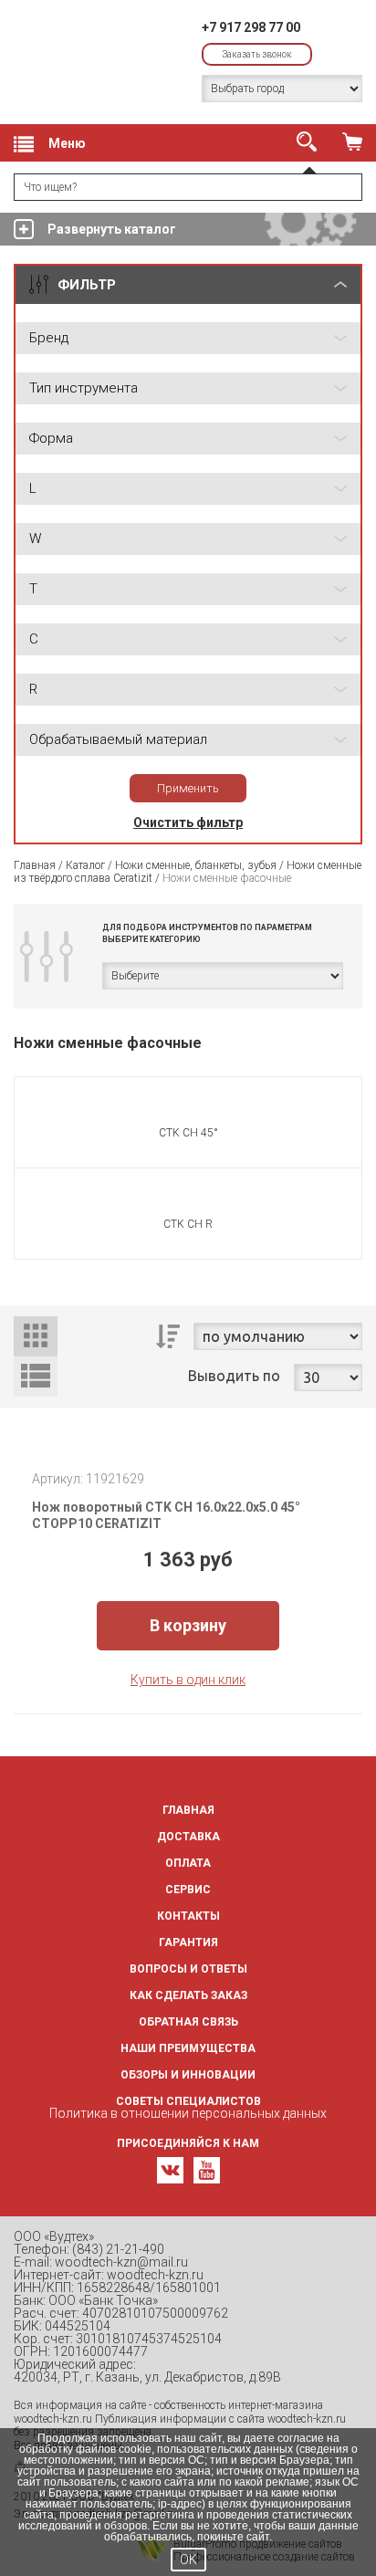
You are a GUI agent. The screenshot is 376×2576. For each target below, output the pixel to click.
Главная (35, 865)
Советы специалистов (188, 2101)
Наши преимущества (188, 2048)
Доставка (188, 1837)
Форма (51, 438)
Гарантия (188, 1942)
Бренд (49, 338)
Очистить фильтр (188, 822)
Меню (67, 143)
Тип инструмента (84, 388)
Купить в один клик (188, 1680)
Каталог (85, 865)
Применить (188, 788)
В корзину (188, 1625)
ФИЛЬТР (87, 285)
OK (188, 2560)
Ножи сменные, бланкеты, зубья (196, 865)
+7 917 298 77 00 (251, 27)
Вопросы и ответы (188, 1969)
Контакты (188, 1916)
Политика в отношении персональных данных (188, 2113)
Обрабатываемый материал (118, 739)
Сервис (188, 1890)
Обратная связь (188, 2022)
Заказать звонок (257, 54)
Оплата (188, 1863)
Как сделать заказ (188, 1995)
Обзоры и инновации (188, 2075)
